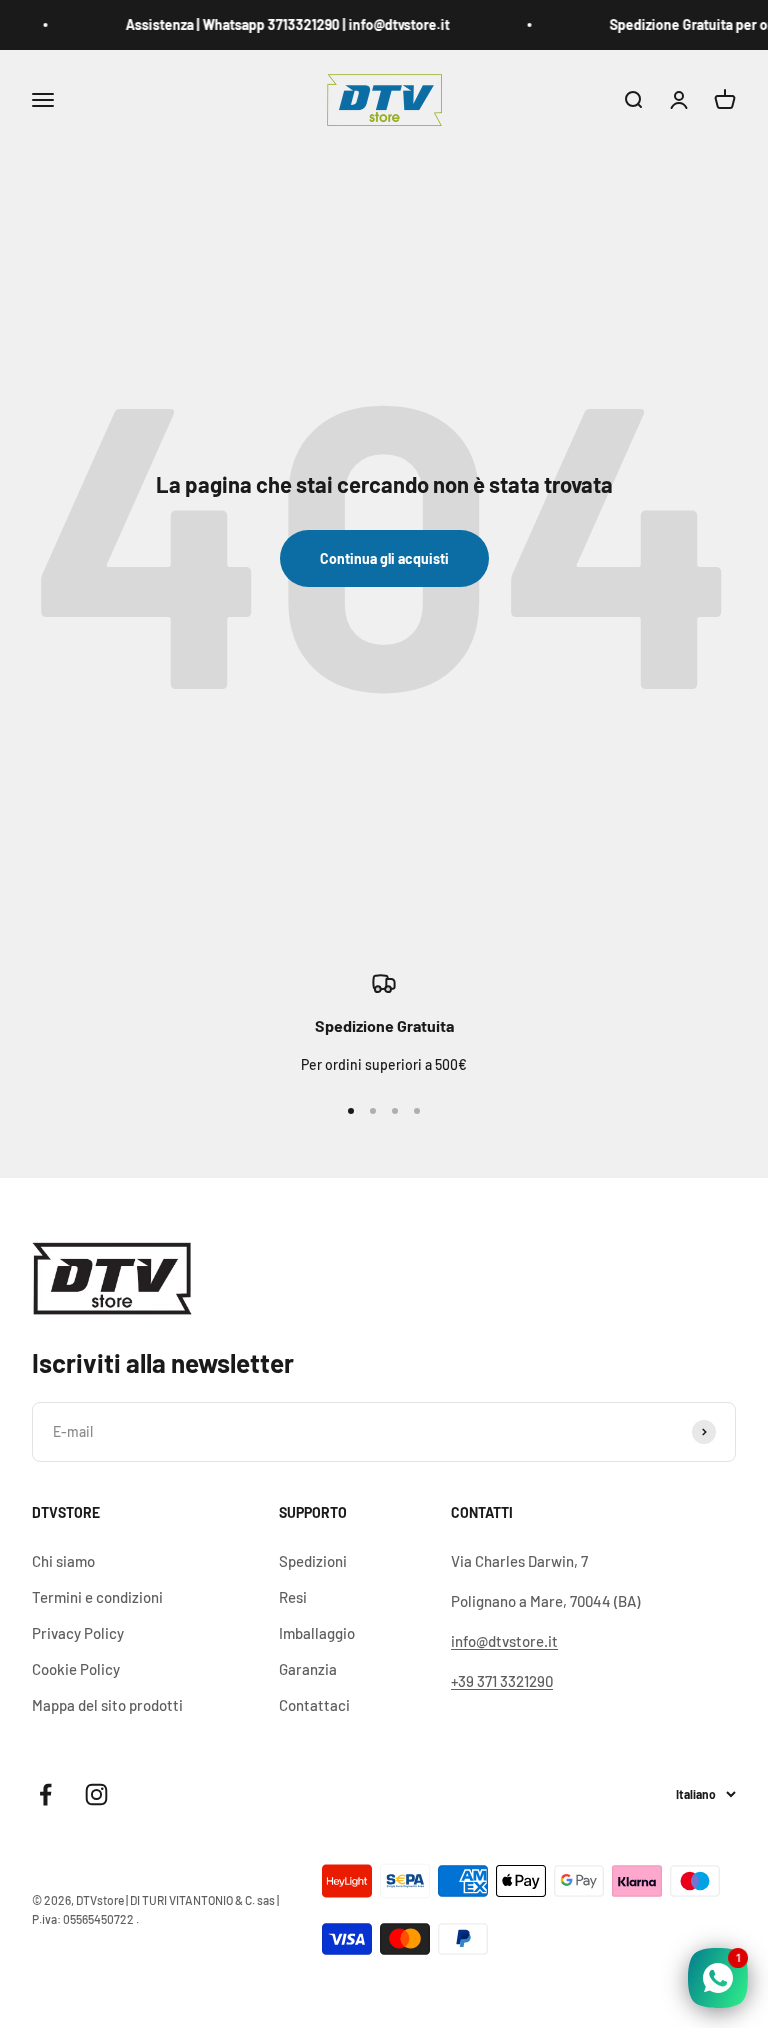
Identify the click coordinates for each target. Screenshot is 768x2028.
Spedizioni (313, 1561)
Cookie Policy (76, 1669)
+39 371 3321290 (502, 1681)
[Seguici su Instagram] (96, 1794)
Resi (293, 1597)
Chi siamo (63, 1561)
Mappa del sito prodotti (107, 1705)
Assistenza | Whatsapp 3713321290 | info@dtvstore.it (282, 24)
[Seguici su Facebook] (45, 1794)
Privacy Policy (78, 1633)
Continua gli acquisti (384, 558)
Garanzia (308, 1669)
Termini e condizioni (97, 1597)
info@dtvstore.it (504, 1641)
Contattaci (314, 1705)
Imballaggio (317, 1633)
